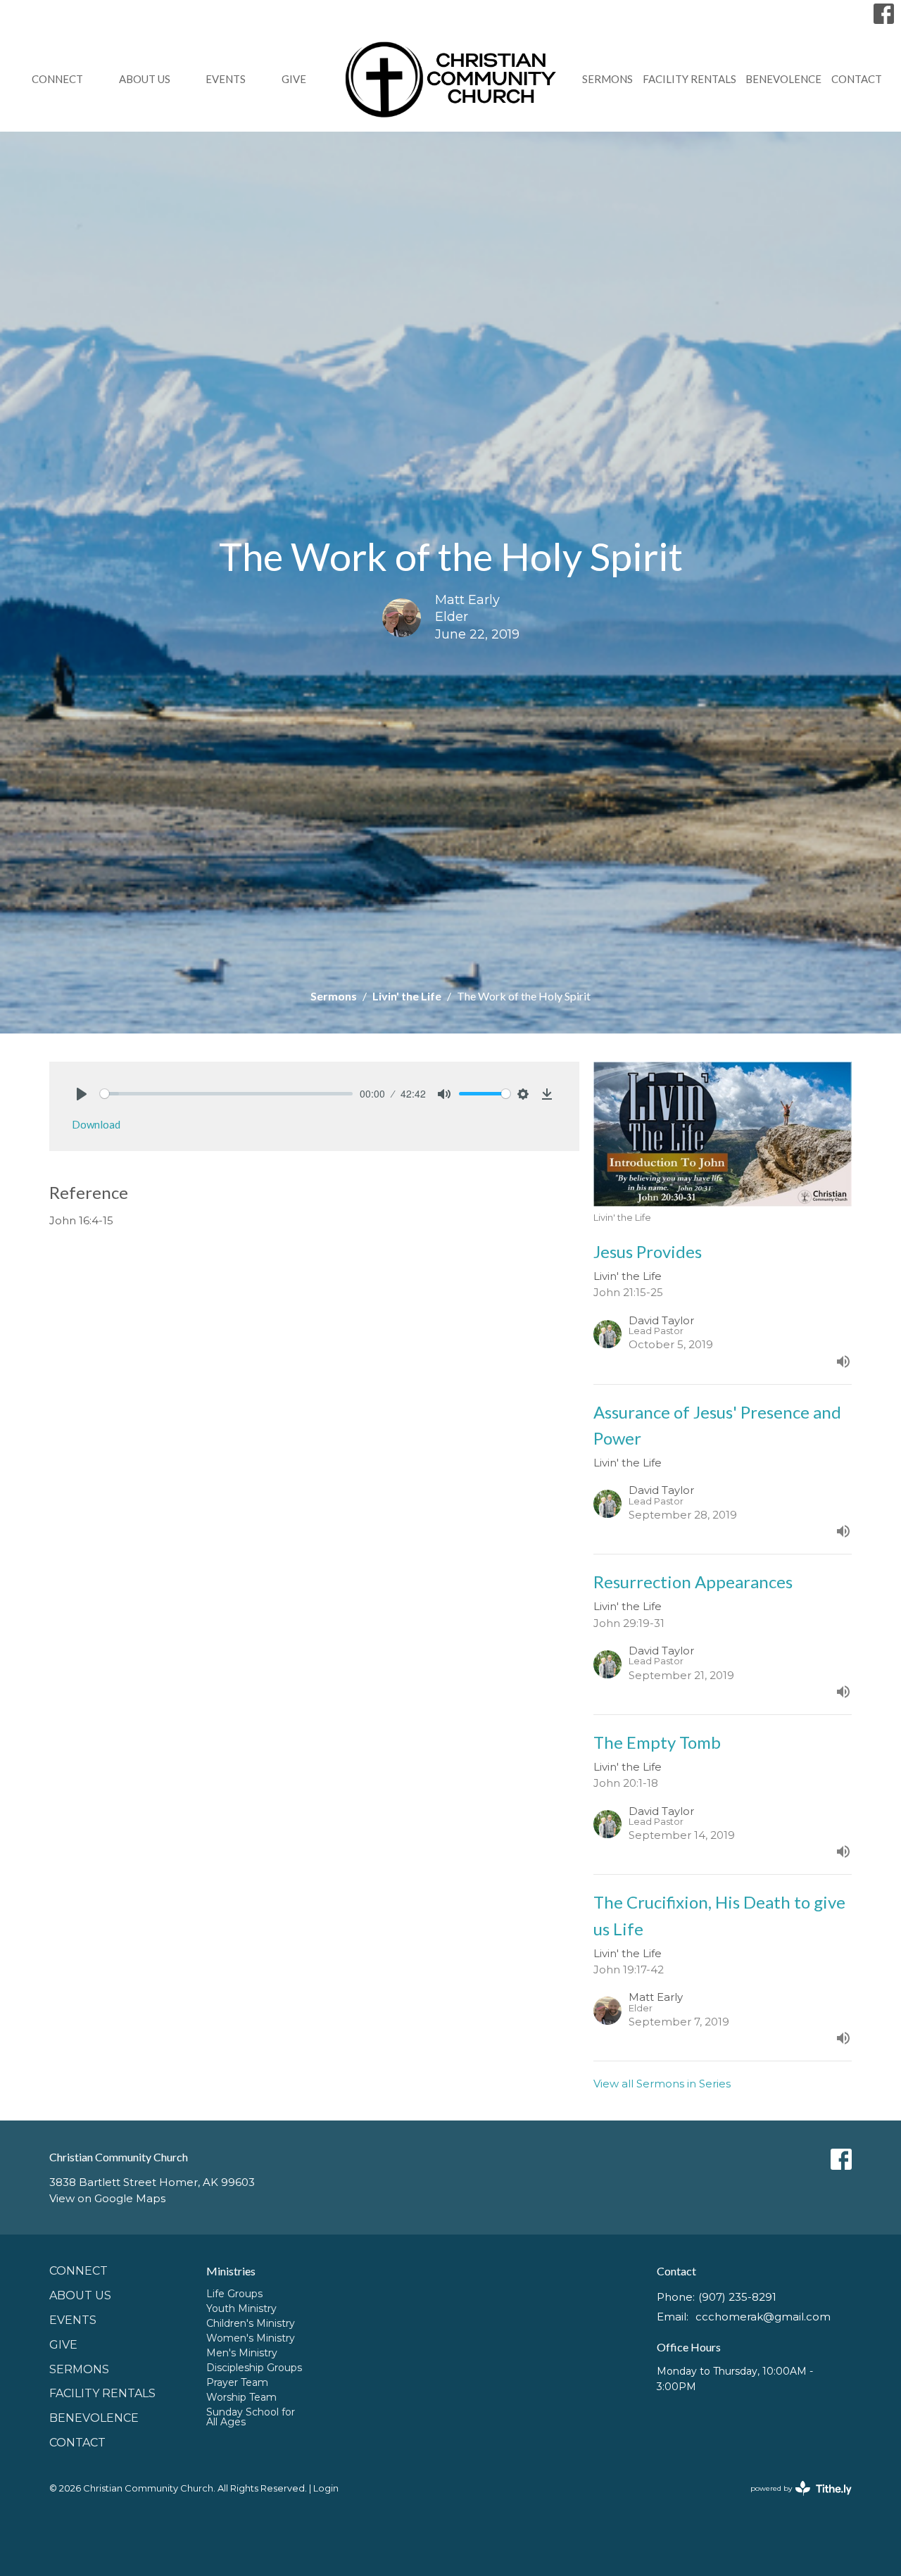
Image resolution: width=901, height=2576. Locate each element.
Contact (857, 79)
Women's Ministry (251, 2338)
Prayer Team (237, 2382)
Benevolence (783, 79)
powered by (794, 2500)
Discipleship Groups (254, 2368)
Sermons (607, 79)
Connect (57, 79)
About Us (145, 79)
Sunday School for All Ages (251, 2417)
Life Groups (234, 2294)
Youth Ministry (241, 2308)
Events (226, 79)
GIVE (294, 79)
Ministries (231, 2271)
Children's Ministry (251, 2323)
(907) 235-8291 (737, 2297)
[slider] (226, 1094)
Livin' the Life (407, 996)
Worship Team (241, 2397)
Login (326, 2488)
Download (96, 1124)
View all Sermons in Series (662, 2084)
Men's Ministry (242, 2353)
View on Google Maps (107, 2198)
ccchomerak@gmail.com (763, 2317)
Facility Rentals (689, 79)
